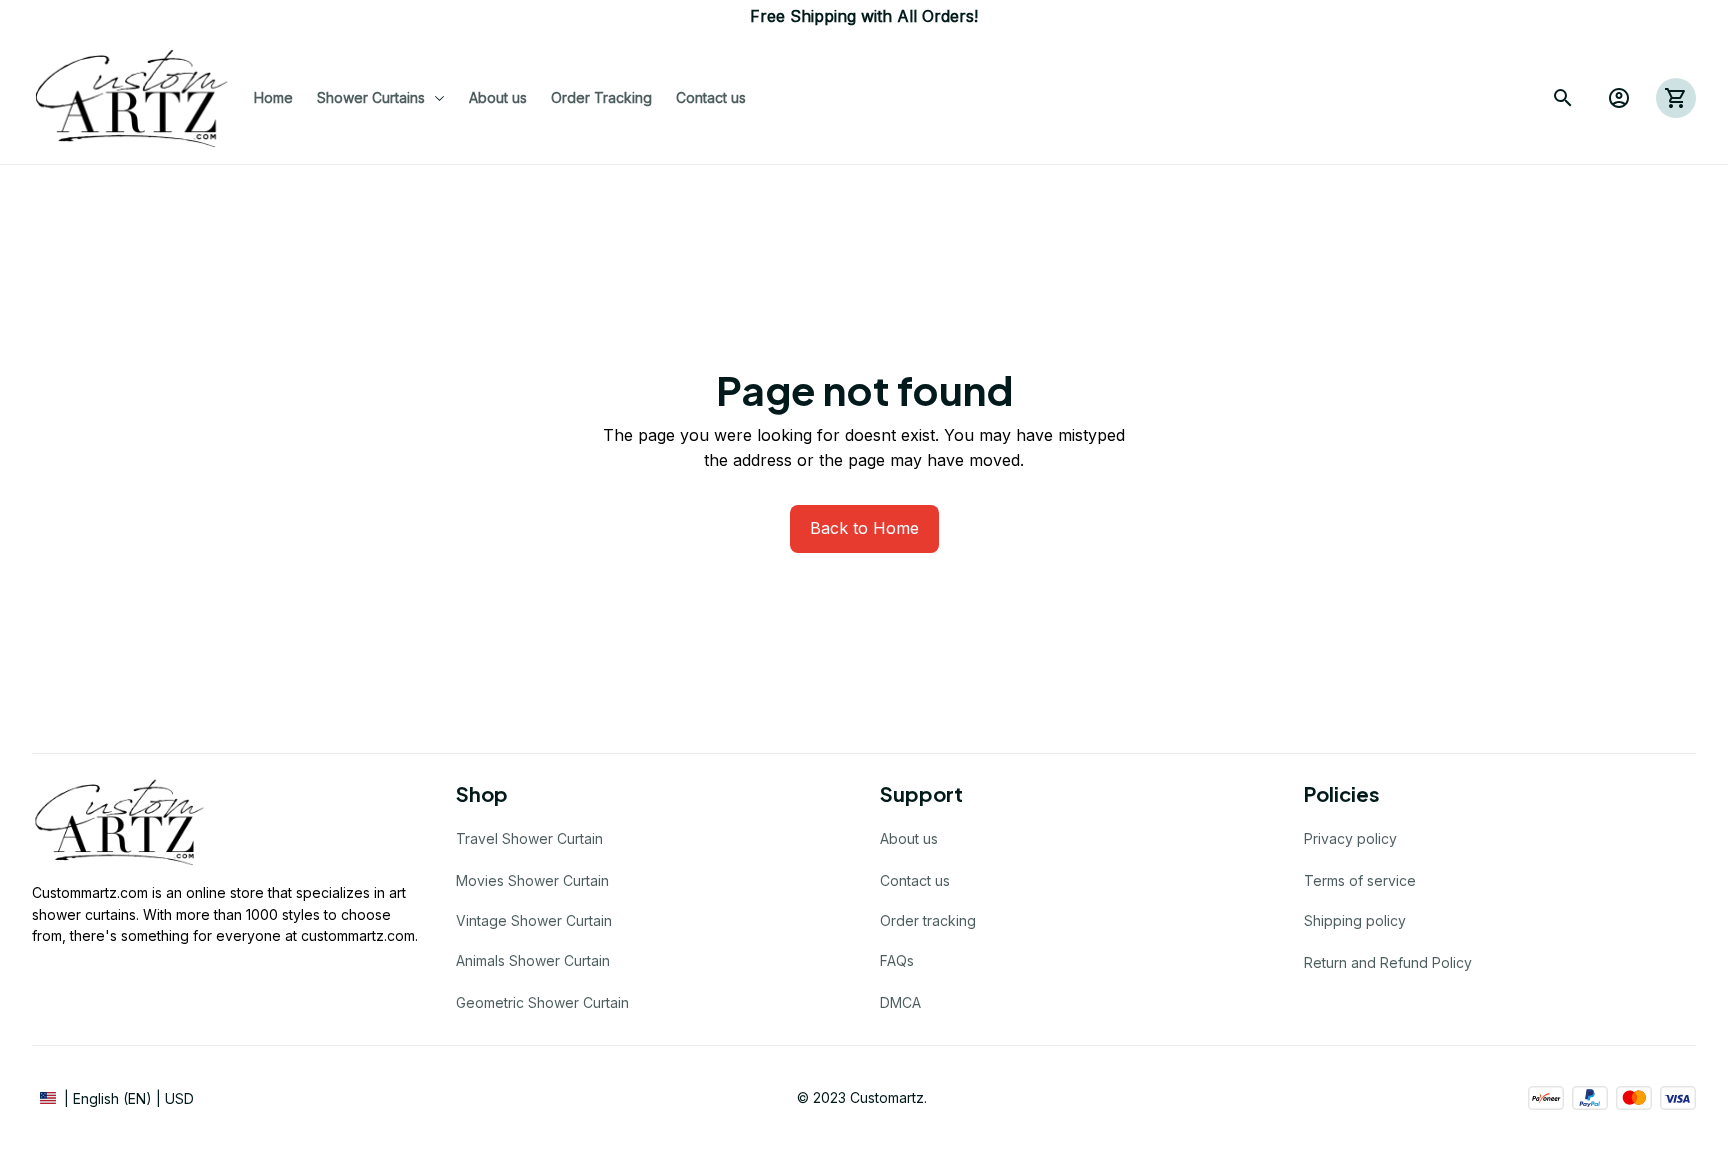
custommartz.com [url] (358, 935)
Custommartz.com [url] (90, 892)
